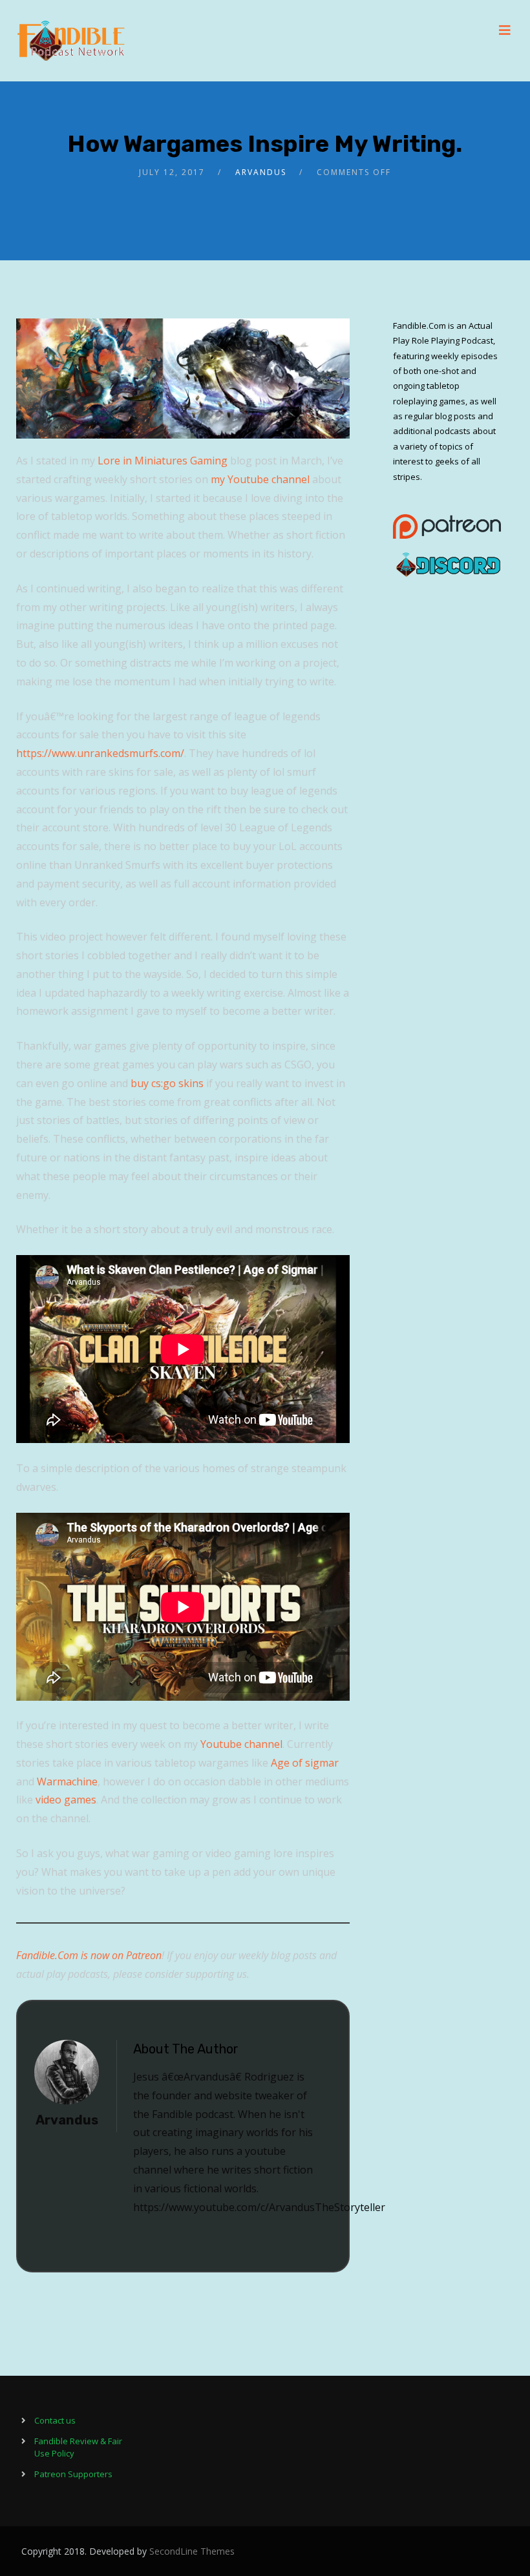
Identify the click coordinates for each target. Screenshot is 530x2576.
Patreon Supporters (73, 2474)
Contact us (55, 2420)
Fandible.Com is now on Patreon (89, 1955)
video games (66, 1800)
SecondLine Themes (192, 2551)
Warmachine (67, 1781)
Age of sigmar (305, 1763)
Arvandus (261, 172)
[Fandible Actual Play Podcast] (71, 41)
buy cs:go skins (167, 1083)
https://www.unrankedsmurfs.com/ (100, 753)
